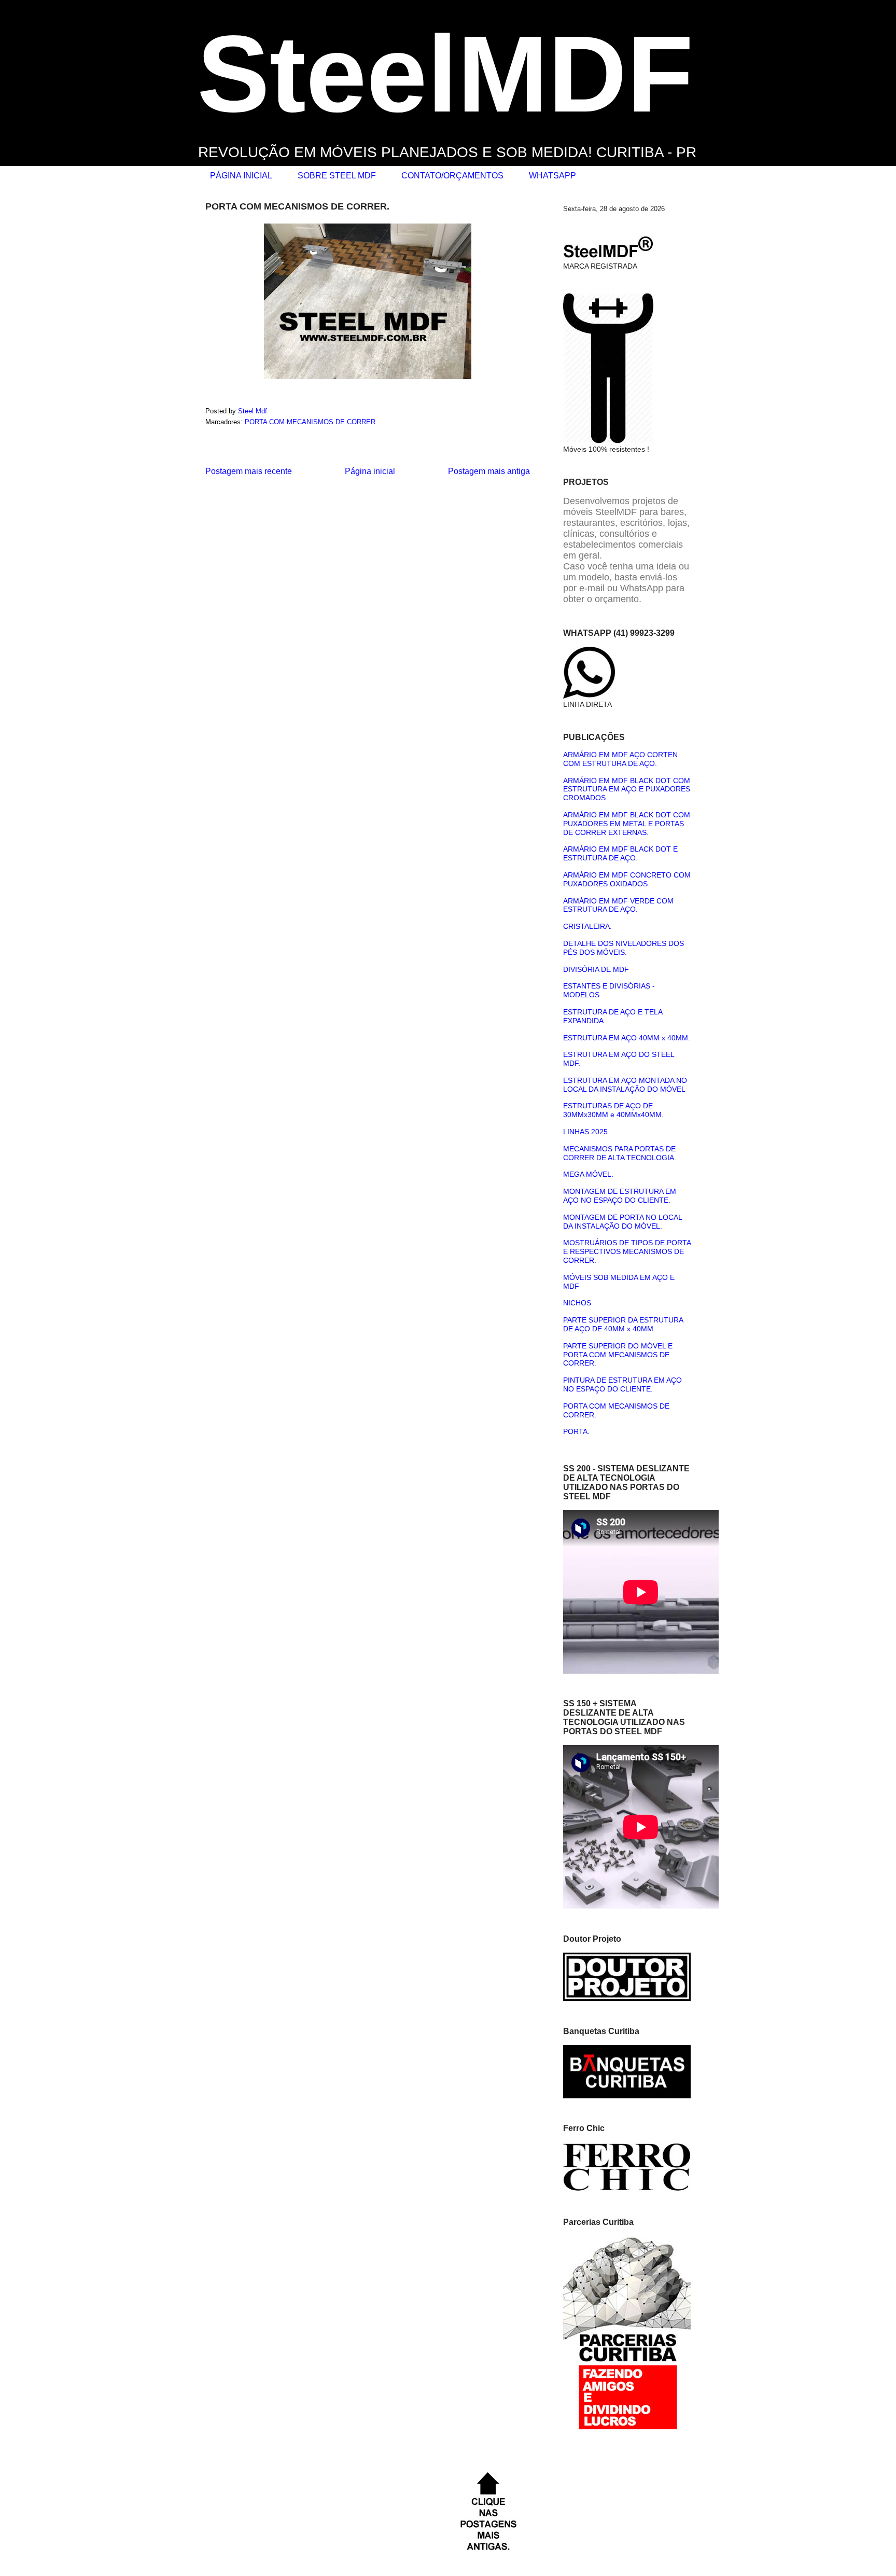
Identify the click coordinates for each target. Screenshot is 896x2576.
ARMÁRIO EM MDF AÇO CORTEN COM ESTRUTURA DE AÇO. (620, 759)
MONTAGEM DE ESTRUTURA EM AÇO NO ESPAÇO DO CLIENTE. (620, 1196)
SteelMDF (445, 74)
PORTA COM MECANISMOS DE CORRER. (311, 422)
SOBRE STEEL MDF (337, 176)
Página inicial (370, 471)
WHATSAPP (552, 176)
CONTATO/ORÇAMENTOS (452, 176)
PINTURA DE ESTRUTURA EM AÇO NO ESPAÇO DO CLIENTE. (622, 1384)
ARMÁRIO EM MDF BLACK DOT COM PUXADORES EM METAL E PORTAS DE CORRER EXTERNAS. (627, 824)
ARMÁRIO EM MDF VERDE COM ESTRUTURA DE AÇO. (618, 905)
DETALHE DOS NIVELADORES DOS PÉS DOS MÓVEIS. (624, 948)
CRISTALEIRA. (587, 926)
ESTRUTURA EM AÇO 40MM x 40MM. (627, 1038)
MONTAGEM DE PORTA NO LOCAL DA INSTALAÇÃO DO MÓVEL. (622, 1222)
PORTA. (576, 1431)
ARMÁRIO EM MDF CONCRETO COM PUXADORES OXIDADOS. (627, 879)
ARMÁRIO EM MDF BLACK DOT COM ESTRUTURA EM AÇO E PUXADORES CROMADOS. (627, 789)
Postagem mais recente (249, 471)
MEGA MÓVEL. (588, 1174)
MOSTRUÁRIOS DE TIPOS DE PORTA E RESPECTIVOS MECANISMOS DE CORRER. (627, 1251)
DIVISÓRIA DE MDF (596, 969)
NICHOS (577, 1303)
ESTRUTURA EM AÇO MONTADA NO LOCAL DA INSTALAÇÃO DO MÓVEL (625, 1085)
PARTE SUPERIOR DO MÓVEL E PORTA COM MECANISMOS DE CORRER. (618, 1355)
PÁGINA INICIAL (241, 176)
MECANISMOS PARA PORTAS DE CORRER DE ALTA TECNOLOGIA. (620, 1153)
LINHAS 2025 (585, 1132)
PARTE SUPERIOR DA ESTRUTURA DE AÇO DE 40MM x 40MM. (623, 1324)
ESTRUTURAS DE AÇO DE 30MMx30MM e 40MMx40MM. (613, 1110)
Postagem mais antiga (489, 471)
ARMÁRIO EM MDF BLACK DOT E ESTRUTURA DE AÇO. (620, 853)
